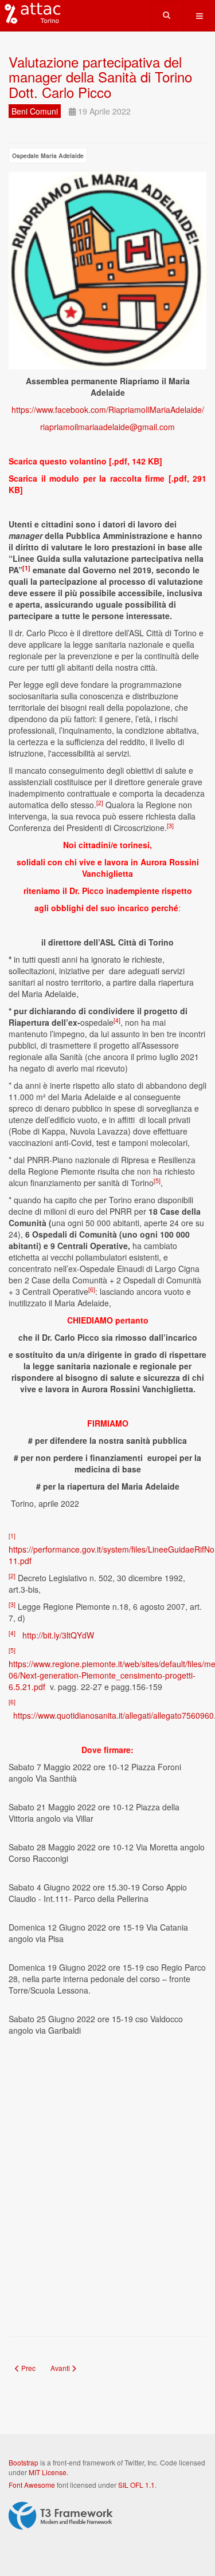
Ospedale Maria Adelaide (48, 155)
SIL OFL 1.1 (136, 2485)
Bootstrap (24, 2462)
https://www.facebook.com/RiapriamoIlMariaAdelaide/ (108, 409)
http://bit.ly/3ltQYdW (58, 1635)
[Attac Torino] (30, 14)
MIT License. (48, 2472)
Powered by (61, 2516)
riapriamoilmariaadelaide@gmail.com (107, 427)
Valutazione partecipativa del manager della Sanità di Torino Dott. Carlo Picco (100, 77)
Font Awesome (32, 2485)
